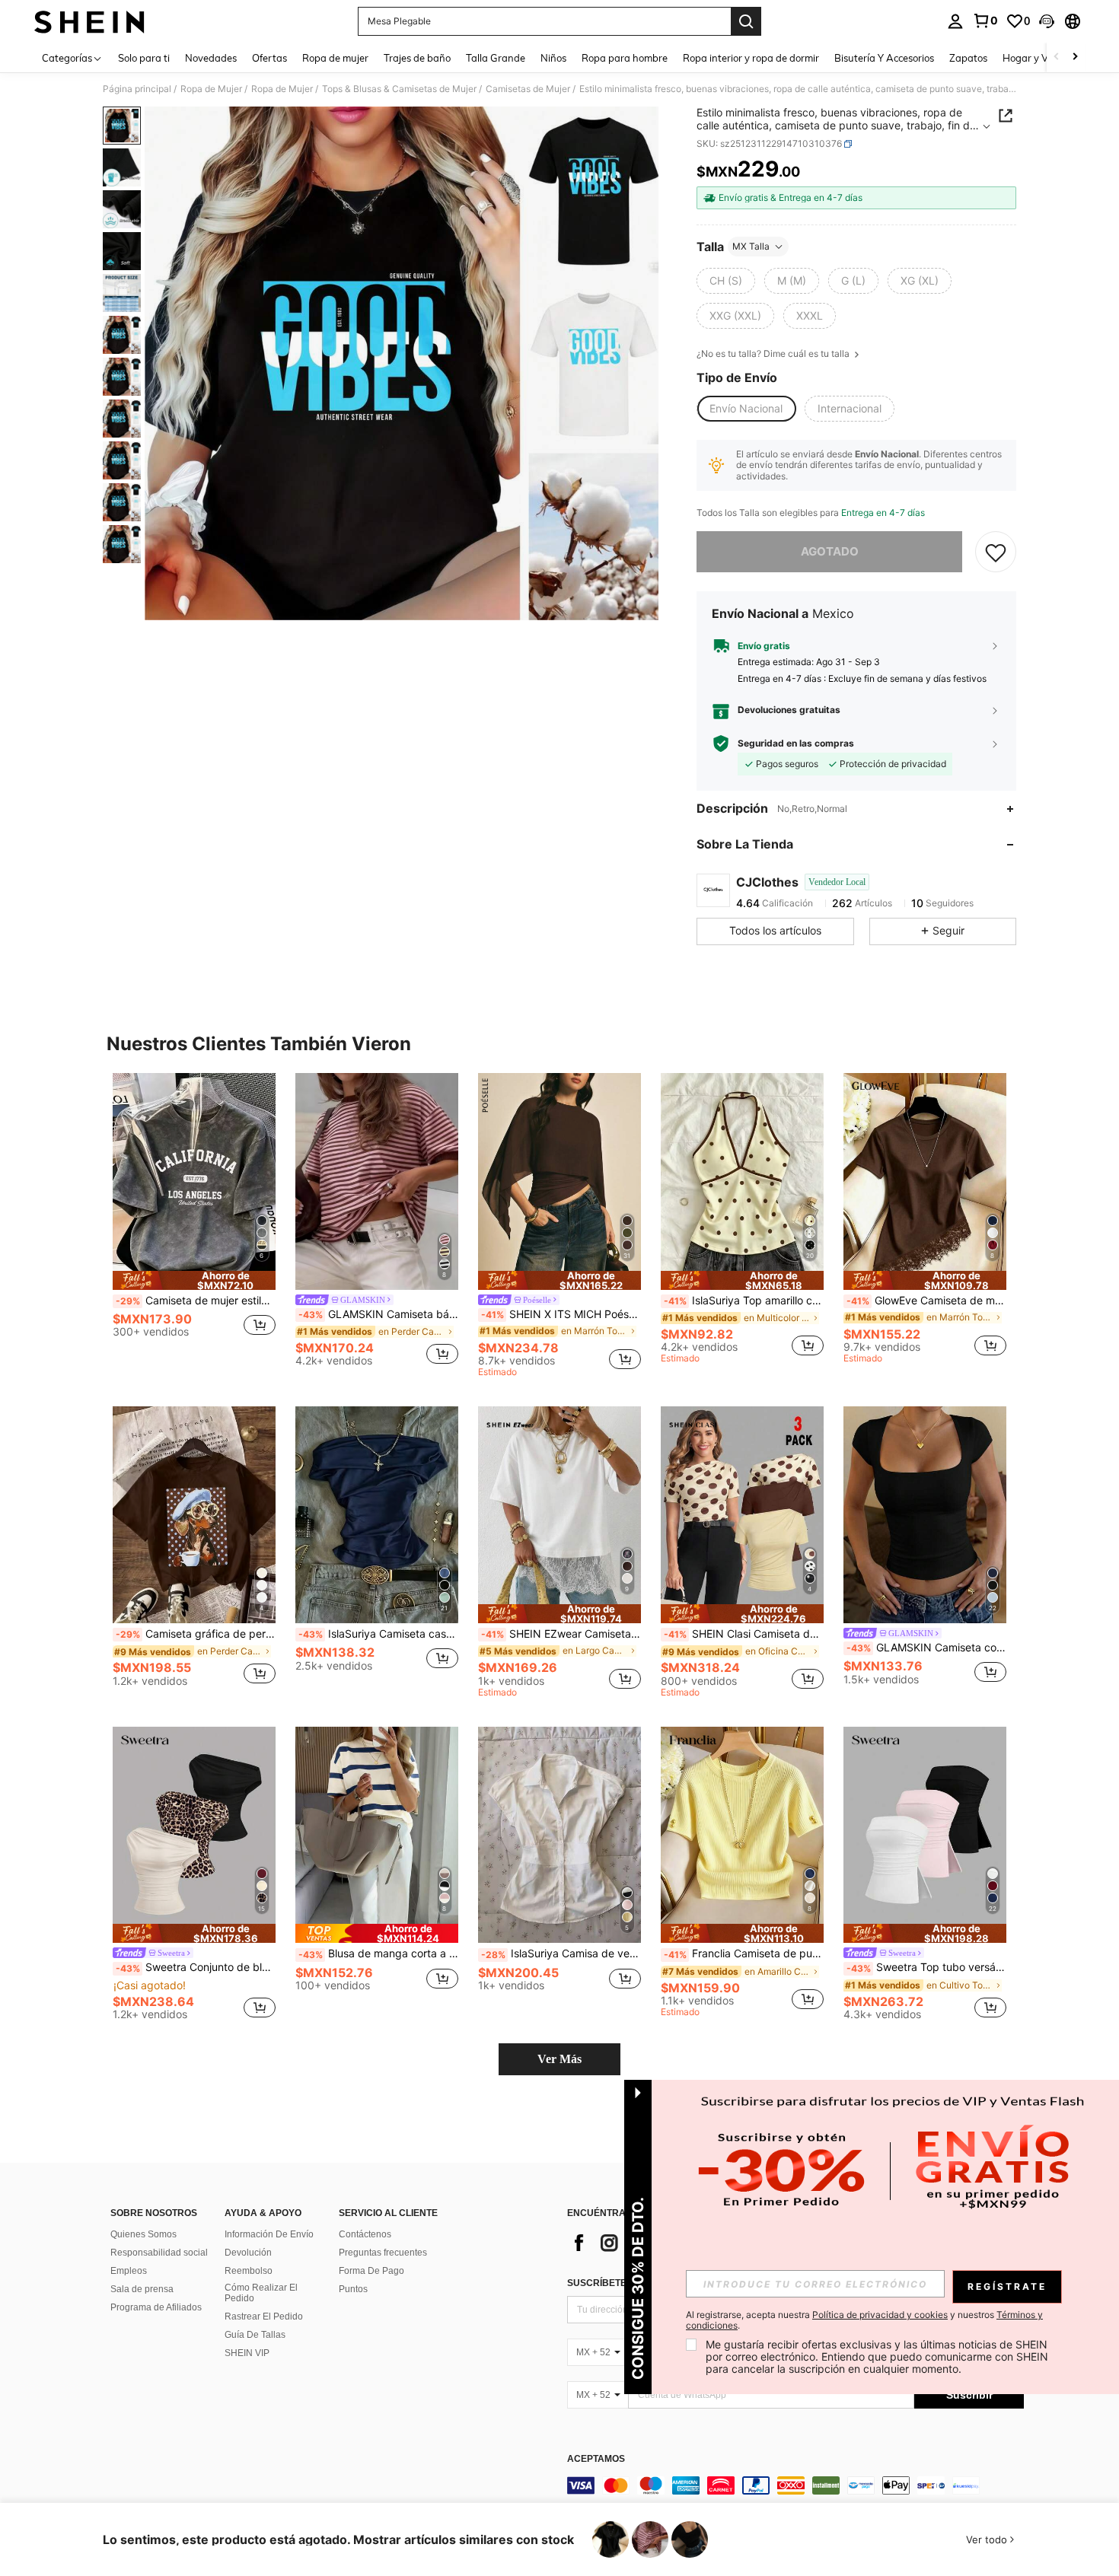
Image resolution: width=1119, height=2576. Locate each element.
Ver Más (559, 2059)
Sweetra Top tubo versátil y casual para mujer (926, 1967)
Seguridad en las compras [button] (796, 744)
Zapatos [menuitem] (968, 58)
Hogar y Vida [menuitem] (1033, 58)
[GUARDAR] (996, 552)
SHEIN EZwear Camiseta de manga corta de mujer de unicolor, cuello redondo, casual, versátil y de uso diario (561, 1634)
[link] (985, 21)
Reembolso (249, 2271)
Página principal (137, 89)
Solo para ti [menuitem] (144, 58)
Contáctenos (365, 2234)
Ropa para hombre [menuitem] (625, 58)
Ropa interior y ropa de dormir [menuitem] (751, 58)
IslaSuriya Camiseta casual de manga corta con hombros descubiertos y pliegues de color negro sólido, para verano (378, 1634)
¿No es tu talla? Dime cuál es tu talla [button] (774, 354)
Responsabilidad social (159, 2253)
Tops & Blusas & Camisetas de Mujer (399, 89)
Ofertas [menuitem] (269, 58)
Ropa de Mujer (211, 89)
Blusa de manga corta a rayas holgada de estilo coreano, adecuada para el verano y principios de (378, 1953)
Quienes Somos (143, 2234)
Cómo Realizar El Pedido (261, 2293)
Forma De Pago (371, 2271)
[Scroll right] (1075, 57)
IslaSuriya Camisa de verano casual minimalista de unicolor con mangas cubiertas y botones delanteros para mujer (561, 1953)
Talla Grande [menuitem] (496, 58)
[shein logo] (89, 21)
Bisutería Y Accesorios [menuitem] (884, 58)
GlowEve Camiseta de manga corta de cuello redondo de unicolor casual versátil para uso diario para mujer (926, 1301)
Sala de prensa (142, 2289)
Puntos (353, 2289)
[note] (194, 1280)
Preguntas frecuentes (383, 2253)
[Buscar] (746, 21)
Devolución (248, 2253)
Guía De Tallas (255, 2335)
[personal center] (955, 21)
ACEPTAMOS (596, 2459)
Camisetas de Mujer (528, 89)
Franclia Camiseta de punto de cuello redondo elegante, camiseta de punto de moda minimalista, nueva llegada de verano (744, 1953)
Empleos (129, 2271)
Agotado (830, 551)
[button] (1047, 21)
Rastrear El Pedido (264, 2316)
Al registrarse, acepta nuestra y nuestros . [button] (864, 2320)
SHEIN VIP (247, 2353)
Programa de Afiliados (156, 2307)
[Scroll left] (1057, 57)
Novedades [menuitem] (211, 58)
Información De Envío (269, 2234)
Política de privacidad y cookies (880, 2315)
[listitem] (194, 1219)
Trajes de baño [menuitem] (417, 58)
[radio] (726, 281)
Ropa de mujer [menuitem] (335, 58)
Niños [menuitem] (553, 58)
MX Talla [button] (751, 246)
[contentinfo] (795, 2485)
